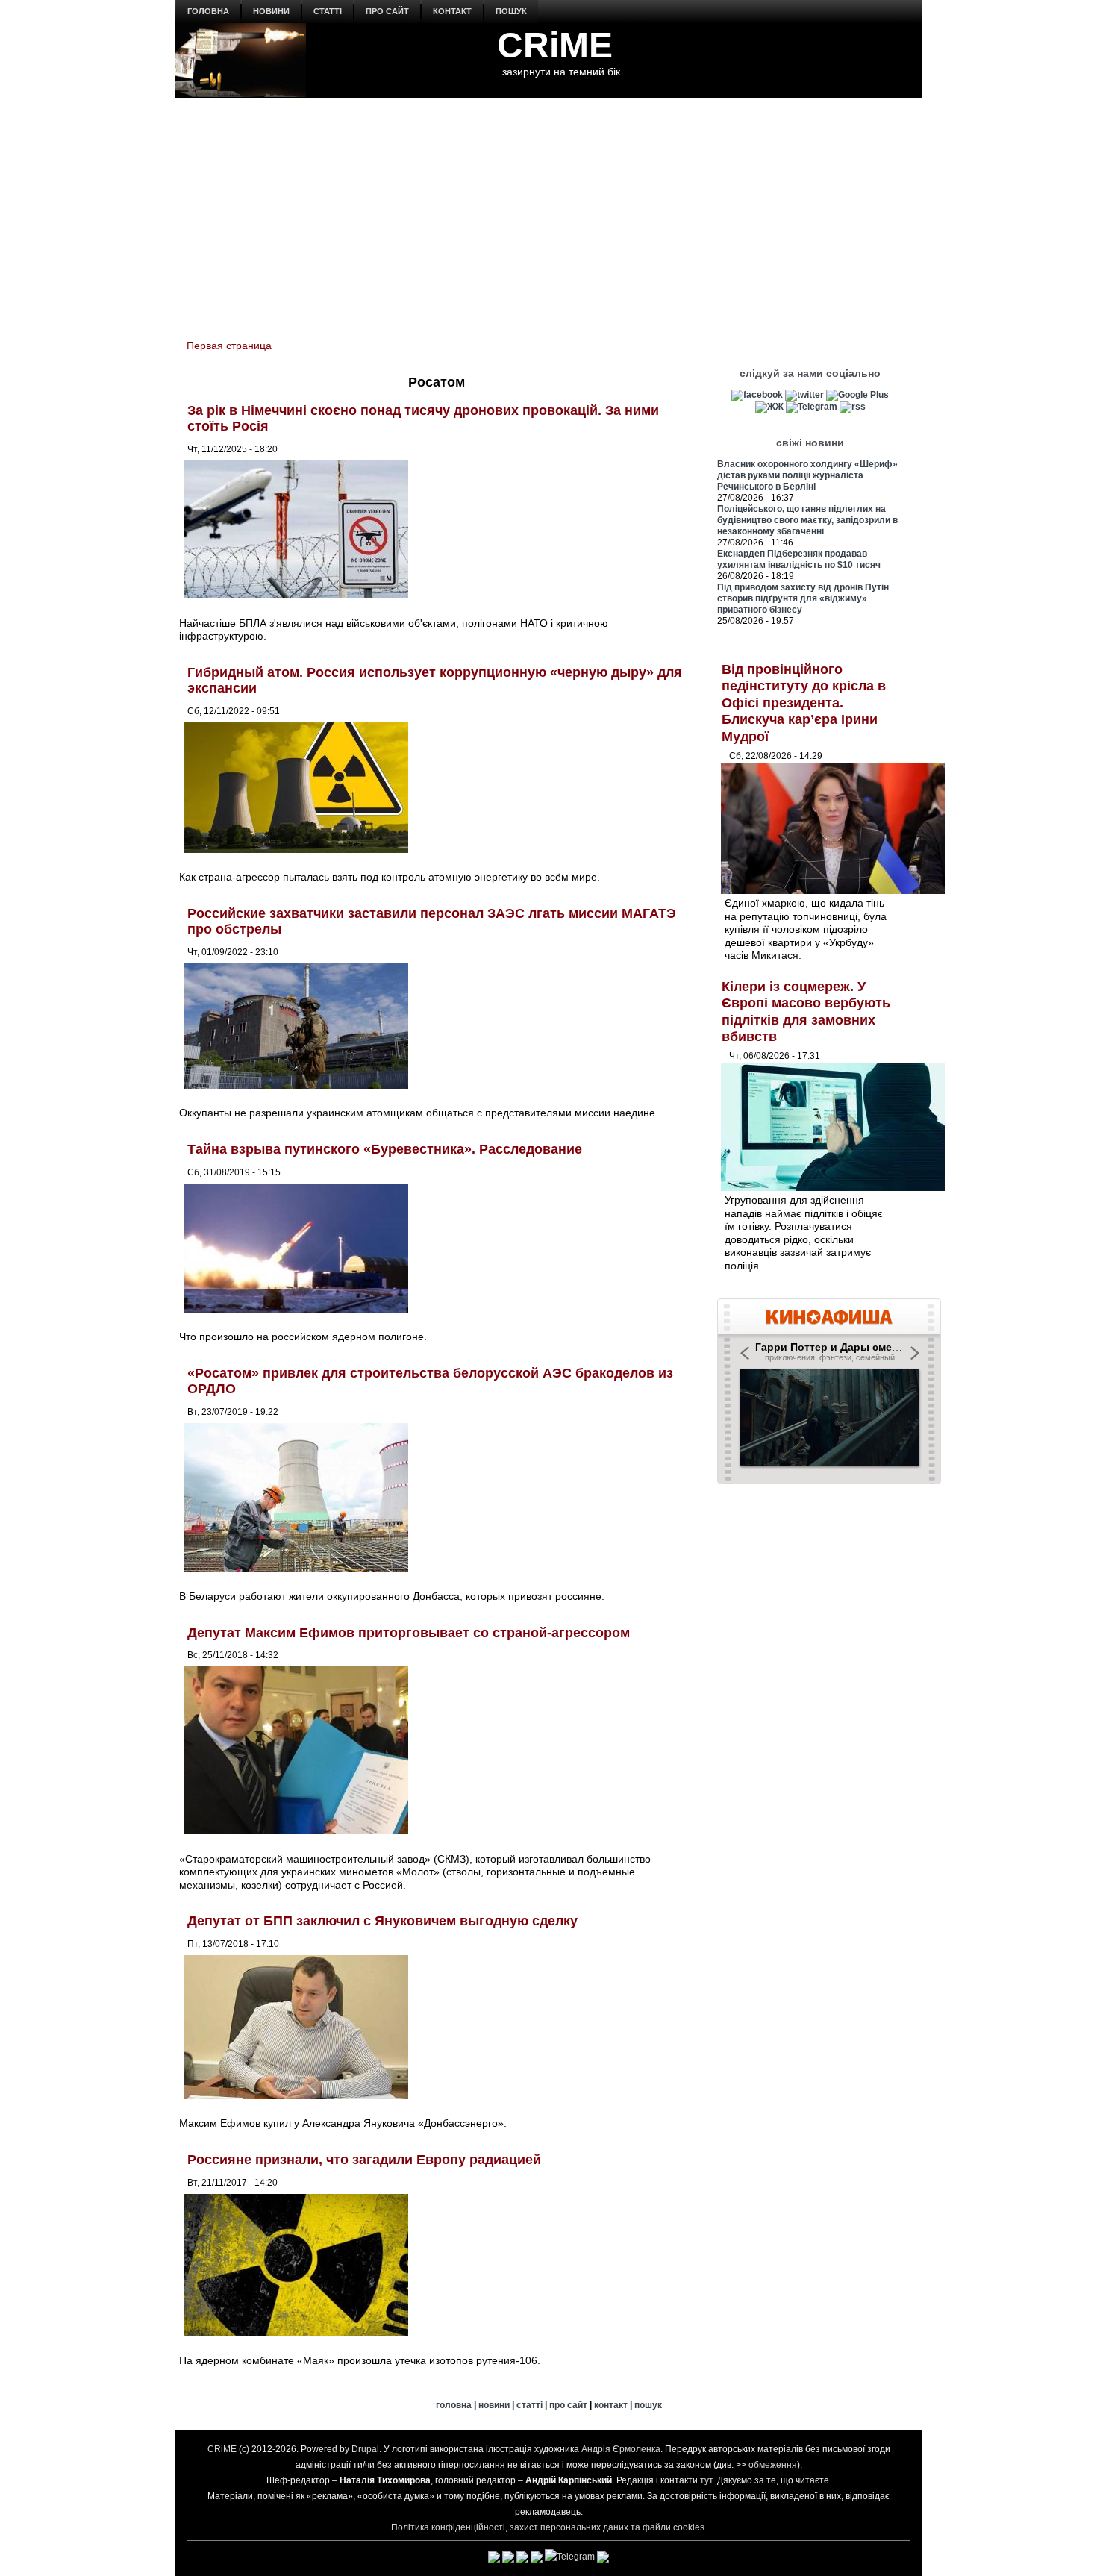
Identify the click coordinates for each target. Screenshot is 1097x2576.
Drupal (365, 2449)
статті (328, 11)
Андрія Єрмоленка (621, 2449)
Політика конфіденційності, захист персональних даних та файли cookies (548, 2527)
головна (208, 11)
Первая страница (229, 346)
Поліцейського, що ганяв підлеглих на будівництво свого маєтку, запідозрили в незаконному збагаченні (807, 520)
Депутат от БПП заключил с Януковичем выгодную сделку (382, 1921)
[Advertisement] (548, 210)
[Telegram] (812, 407)
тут (706, 2480)
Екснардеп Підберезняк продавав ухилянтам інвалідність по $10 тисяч (799, 559)
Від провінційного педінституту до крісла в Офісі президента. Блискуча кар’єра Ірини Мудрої (804, 703)
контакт (452, 11)
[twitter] (804, 395)
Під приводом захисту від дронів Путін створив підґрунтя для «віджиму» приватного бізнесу (803, 598)
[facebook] (757, 395)
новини (271, 11)
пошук (511, 11)
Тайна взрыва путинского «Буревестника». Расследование (385, 1149)
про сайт (387, 11)
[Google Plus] (857, 395)
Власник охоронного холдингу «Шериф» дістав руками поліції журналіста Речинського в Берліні (807, 475)
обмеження (773, 2465)
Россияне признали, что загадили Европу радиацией (364, 2160)
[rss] (853, 407)
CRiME (555, 45)
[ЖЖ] (769, 407)
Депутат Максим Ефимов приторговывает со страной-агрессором (409, 1633)
